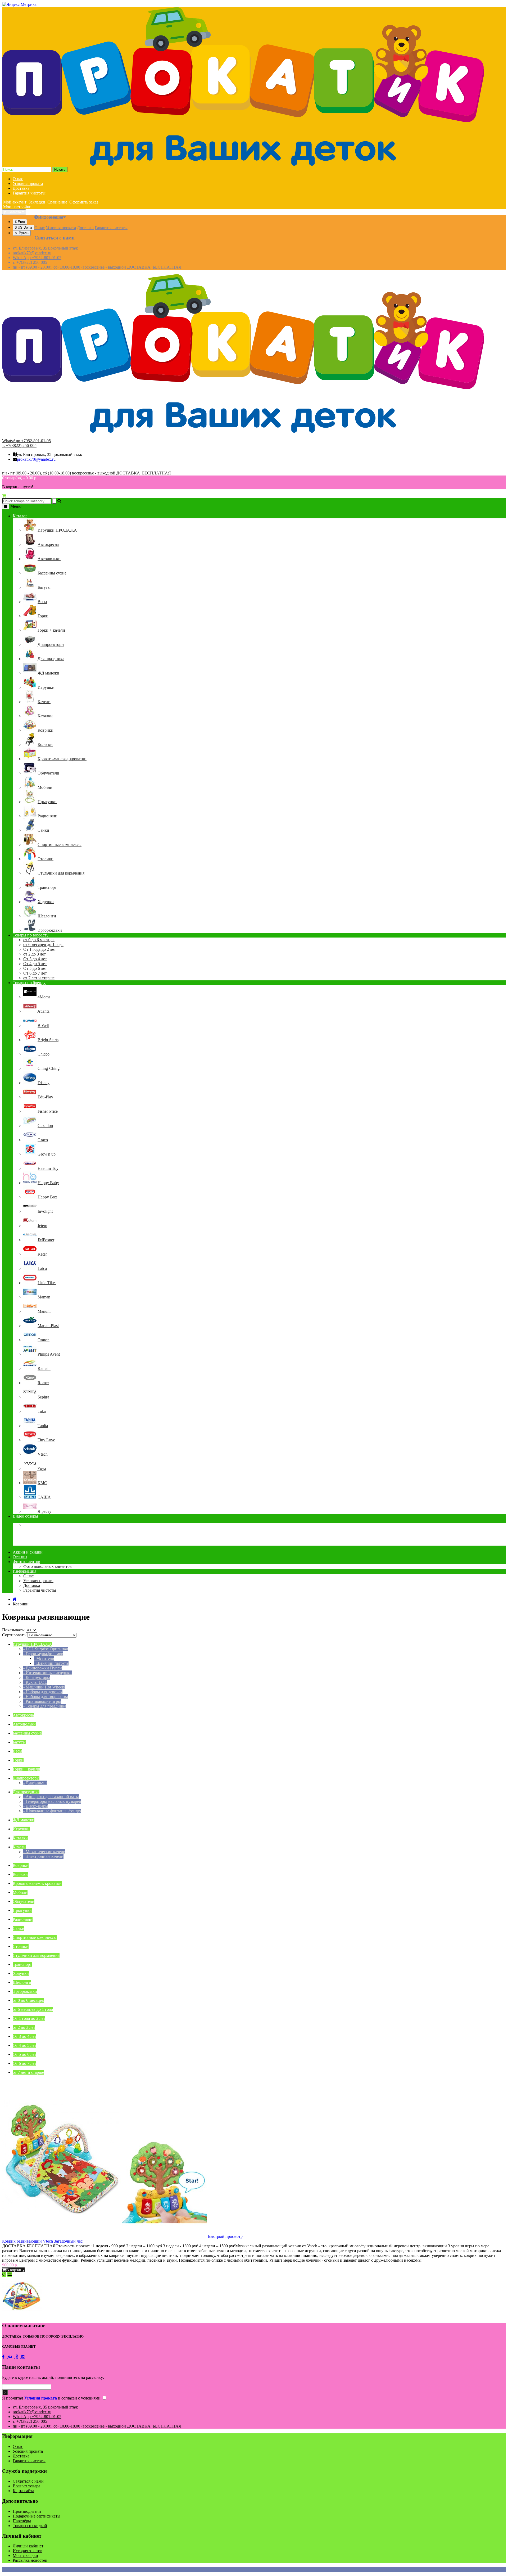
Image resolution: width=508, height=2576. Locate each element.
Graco (43, 1140)
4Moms (44, 997)
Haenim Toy (48, 1168)
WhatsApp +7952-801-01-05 (37, 258)
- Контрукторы (37, 1678)
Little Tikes (47, 1283)
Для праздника (51, 659)
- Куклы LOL (35, 1682)
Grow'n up (47, 1154)
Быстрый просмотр (225, 2236)
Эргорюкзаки (50, 930)
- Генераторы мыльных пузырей (52, 1801)
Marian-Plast (48, 1326)
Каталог (20, 516)
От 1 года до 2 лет (40, 949)
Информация (51, 217)
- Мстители (44, 1658)
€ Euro (20, 222)
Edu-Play (45, 1097)
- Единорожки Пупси (43, 1668)
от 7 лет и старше (39, 978)
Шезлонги (47, 916)
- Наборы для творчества (46, 1697)
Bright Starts (48, 1040)
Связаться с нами (28, 2481)
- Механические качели (44, 1852)
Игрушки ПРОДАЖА (57, 530)
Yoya (42, 1468)
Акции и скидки (28, 1552)
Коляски (45, 744)
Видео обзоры (25, 1516)
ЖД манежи (48, 673)
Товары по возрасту (31, 935)
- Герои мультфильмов (43, 1654)
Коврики (46, 730)
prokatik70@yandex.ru (32, 253)
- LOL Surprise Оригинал (46, 1649)
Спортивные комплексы (60, 845)
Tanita (43, 1426)
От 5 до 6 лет (35, 968)
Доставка (21, 188)
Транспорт (47, 887)
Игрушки (46, 687)
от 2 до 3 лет (35, 954)
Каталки (45, 716)
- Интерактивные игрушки (47, 1673)
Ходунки (46, 902)
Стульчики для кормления (61, 873)
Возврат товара (26, 2486)
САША (44, 1497)
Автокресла (48, 544)
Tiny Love (46, 1440)
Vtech (43, 1454)
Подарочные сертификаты (37, 2516)
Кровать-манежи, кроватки (62, 759)
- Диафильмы (35, 1783)
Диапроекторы (51, 644)
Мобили (45, 787)
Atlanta (43, 1011)
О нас (18, 179)
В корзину (15, 2270)
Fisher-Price (48, 1111)
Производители (27, 2511)
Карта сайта (23, 2491)
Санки (43, 830)
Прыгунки (47, 802)
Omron (44, 1340)
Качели (44, 702)
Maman (44, 1297)
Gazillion (45, 1126)
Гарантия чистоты (29, 193)
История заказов (28, 2551)
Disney (44, 1083)
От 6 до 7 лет (35, 973)
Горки (43, 616)
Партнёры (22, 2521)
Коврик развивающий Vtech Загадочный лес (42, 2241)
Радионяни (47, 816)
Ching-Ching (49, 1068)
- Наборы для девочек (43, 1692)
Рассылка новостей (30, 2560)
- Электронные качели (43, 1856)
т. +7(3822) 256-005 (30, 262)
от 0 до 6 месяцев (39, 940)
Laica (42, 1268)
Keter (42, 1254)
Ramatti (44, 1368)
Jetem (42, 1226)
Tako (42, 1411)
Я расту (44, 1511)
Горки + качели (51, 630)
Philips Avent (49, 1354)
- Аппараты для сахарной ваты (51, 1797)
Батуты (44, 587)
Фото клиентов (26, 1562)
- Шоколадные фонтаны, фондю (52, 1811)
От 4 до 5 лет (35, 964)
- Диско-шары (36, 1806)
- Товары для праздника (45, 1706)
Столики (46, 859)
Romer (43, 1383)
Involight (45, 1211)
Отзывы (20, 1557)
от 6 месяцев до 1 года (43, 945)
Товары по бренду (29, 983)
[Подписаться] (5, 2392)
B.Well (43, 1026)
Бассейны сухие (52, 573)
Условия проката (28, 184)
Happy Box (47, 1197)
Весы (42, 602)
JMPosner (46, 1240)
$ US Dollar (24, 227)
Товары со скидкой (30, 2526)
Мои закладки (25, 2555)
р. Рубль (22, 233)
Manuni (44, 1311)
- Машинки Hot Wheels (44, 1687)
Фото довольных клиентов (47, 1566)
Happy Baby (48, 1183)
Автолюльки (49, 559)
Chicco (44, 1054)
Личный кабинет (28, 2546)
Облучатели (48, 773)
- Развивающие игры (42, 1701)
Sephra (43, 1397)
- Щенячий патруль (51, 1663)
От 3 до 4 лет (35, 959)
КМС (42, 1483)
